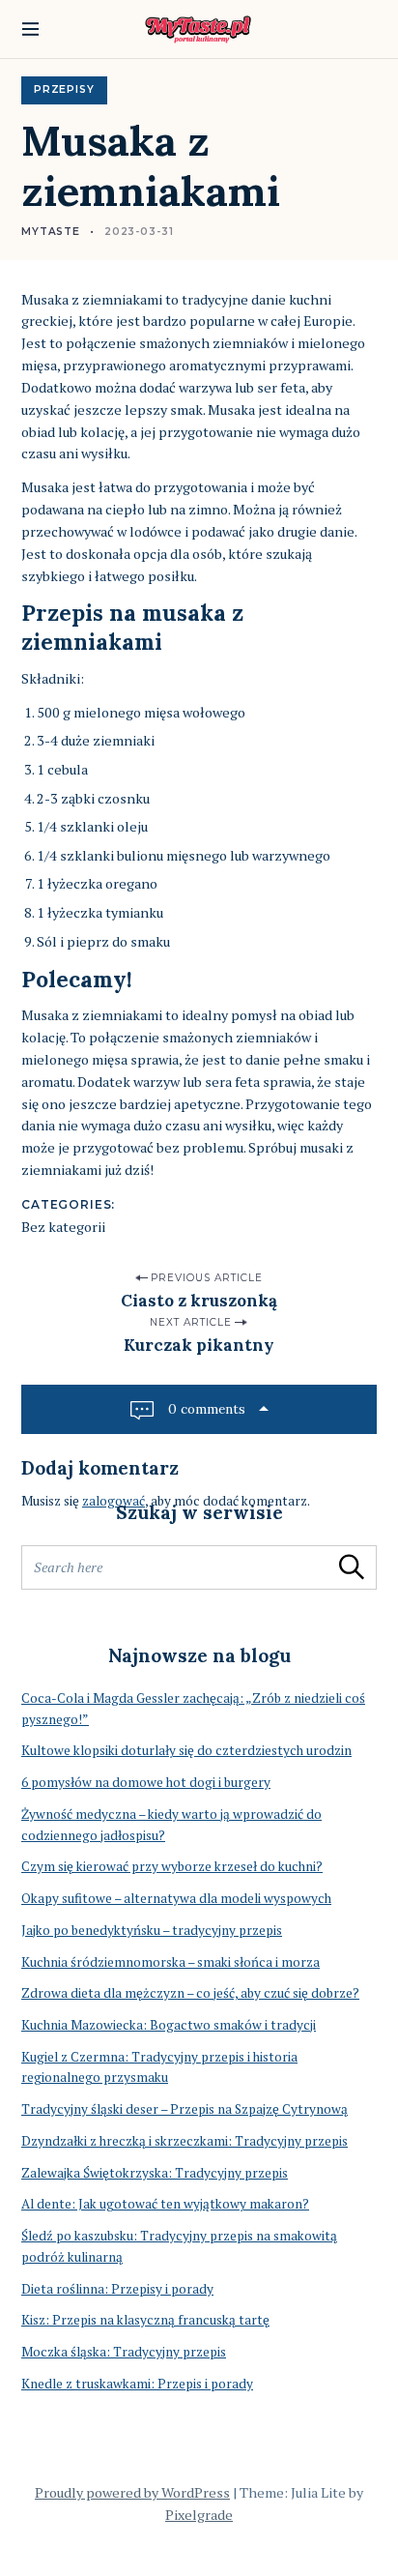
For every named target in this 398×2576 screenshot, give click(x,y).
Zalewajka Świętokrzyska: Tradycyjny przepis (155, 2173)
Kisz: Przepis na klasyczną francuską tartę (145, 2320)
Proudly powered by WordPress (132, 2492)
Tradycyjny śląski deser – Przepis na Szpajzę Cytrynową (185, 2109)
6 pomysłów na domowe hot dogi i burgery (146, 1782)
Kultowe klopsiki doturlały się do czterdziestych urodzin (186, 1750)
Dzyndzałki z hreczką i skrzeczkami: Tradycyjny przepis (185, 2141)
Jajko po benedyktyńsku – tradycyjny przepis (152, 1930)
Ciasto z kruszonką (199, 1301)
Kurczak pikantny (199, 1345)
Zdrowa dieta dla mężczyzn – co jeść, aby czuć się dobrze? (190, 1993)
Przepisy (64, 89)
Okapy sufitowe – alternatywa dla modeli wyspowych (176, 1898)
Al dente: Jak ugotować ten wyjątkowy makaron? (165, 2204)
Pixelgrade (199, 2515)
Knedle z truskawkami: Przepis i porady (137, 2384)
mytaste (51, 232)
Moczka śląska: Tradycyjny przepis (124, 2352)
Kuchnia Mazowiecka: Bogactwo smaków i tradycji (169, 2025)
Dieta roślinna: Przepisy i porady (117, 2289)
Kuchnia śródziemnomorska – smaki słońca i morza (171, 1962)
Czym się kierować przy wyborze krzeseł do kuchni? (172, 1866)
